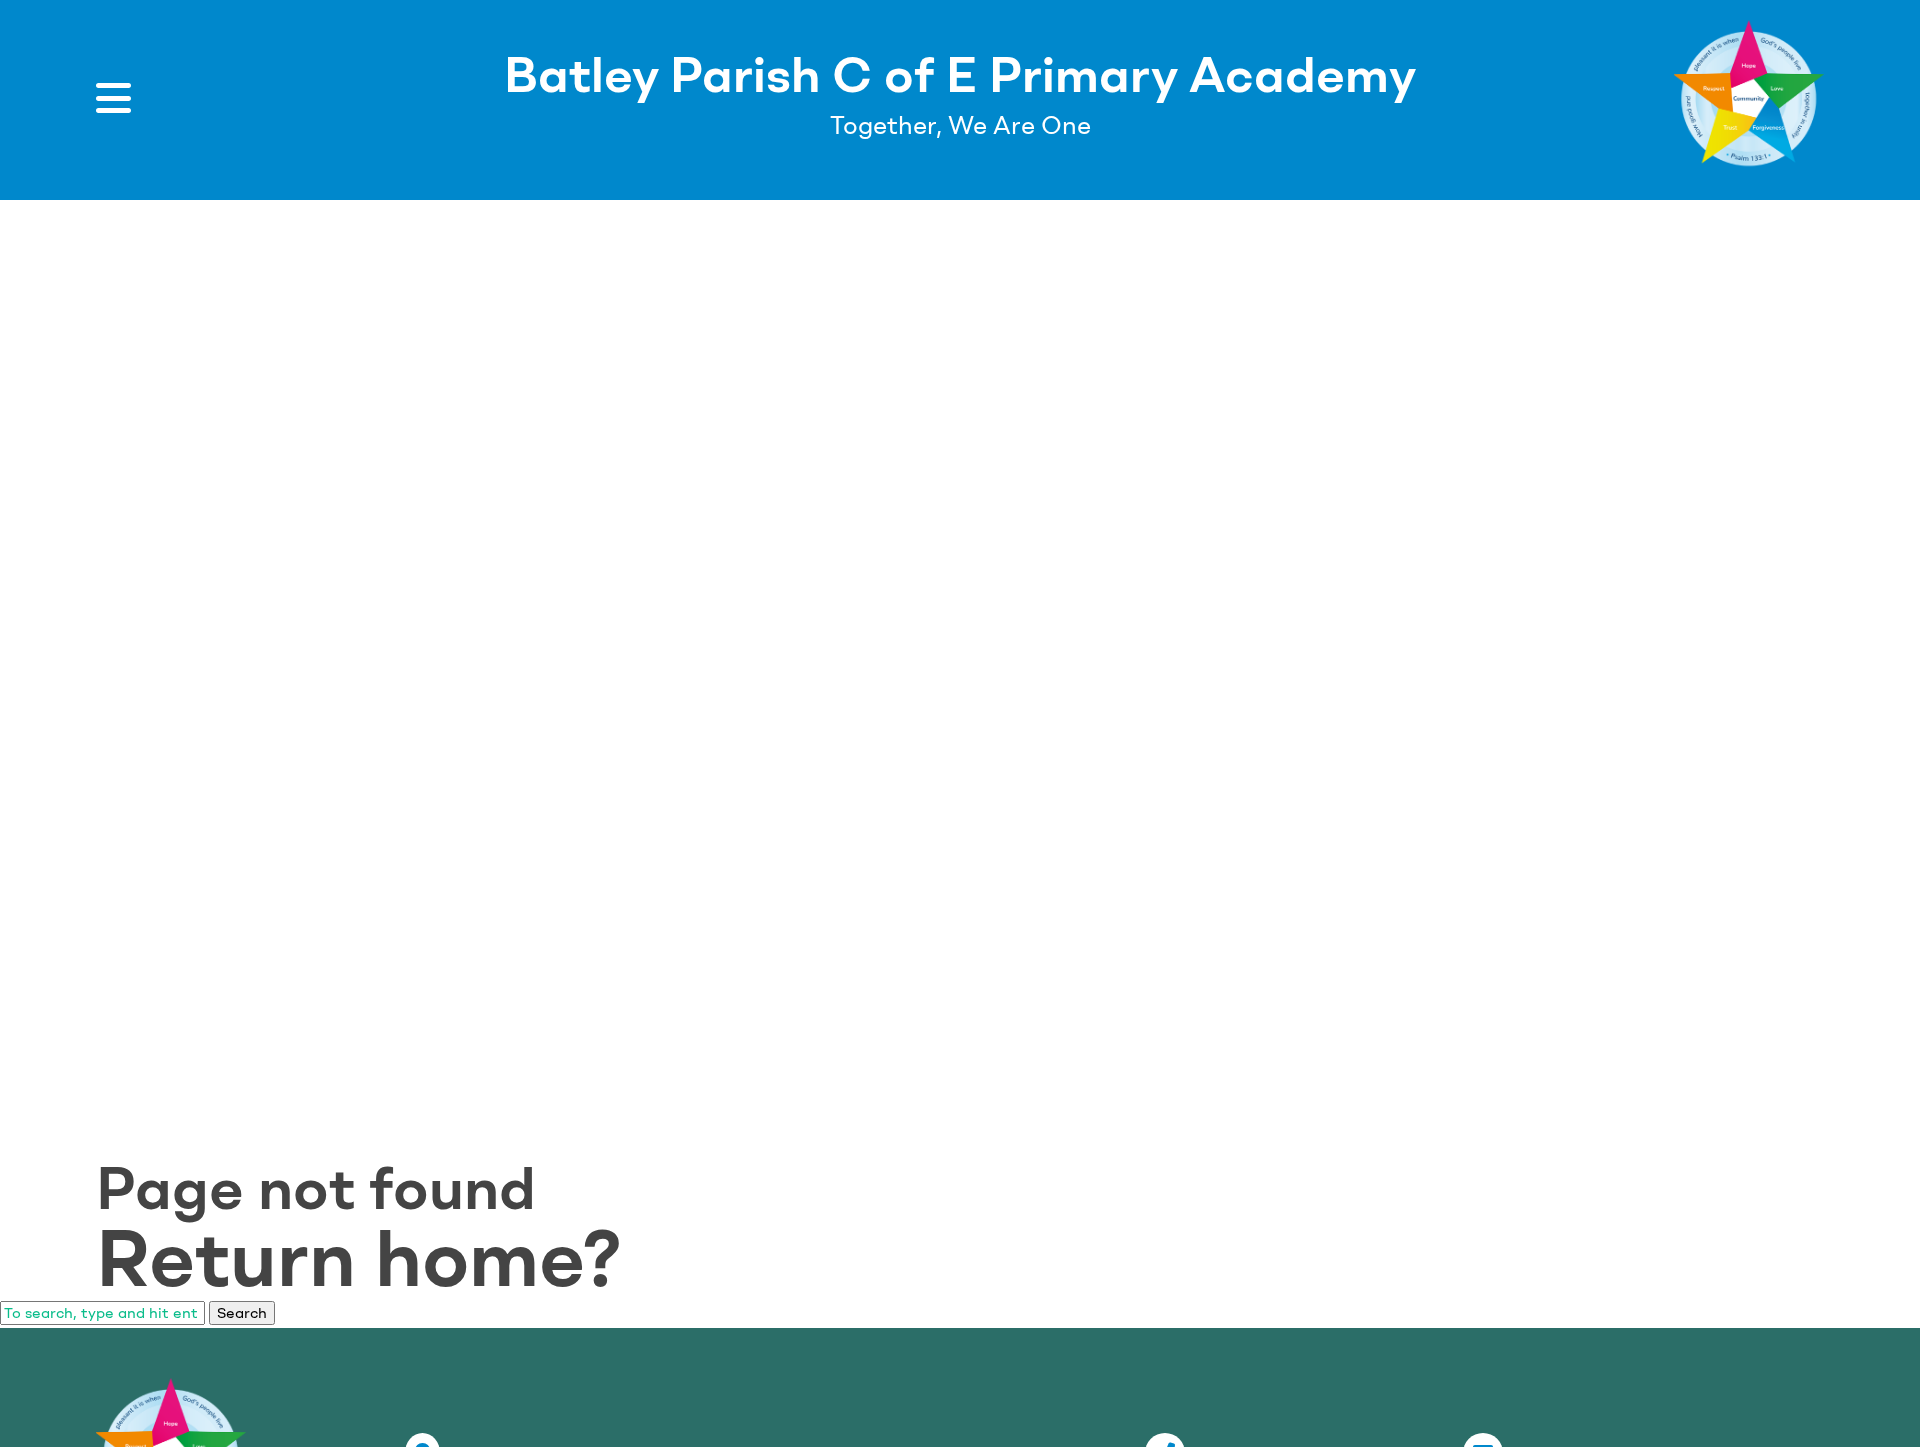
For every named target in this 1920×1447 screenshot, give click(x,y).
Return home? (359, 1258)
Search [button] (242, 1313)
